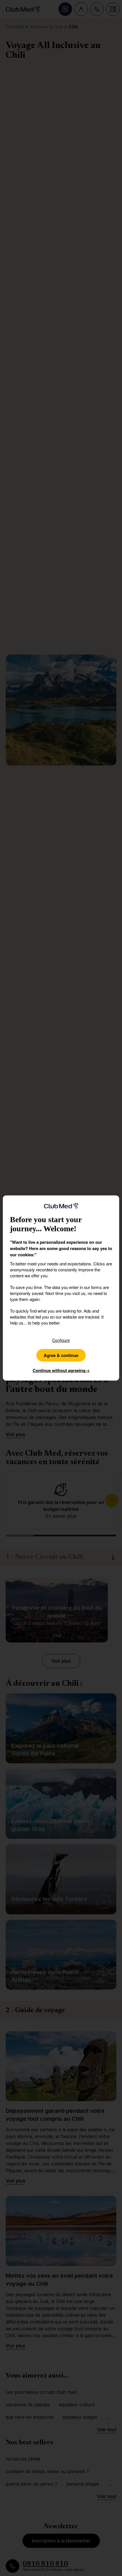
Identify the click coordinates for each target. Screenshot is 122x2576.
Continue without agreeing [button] (61, 1370)
